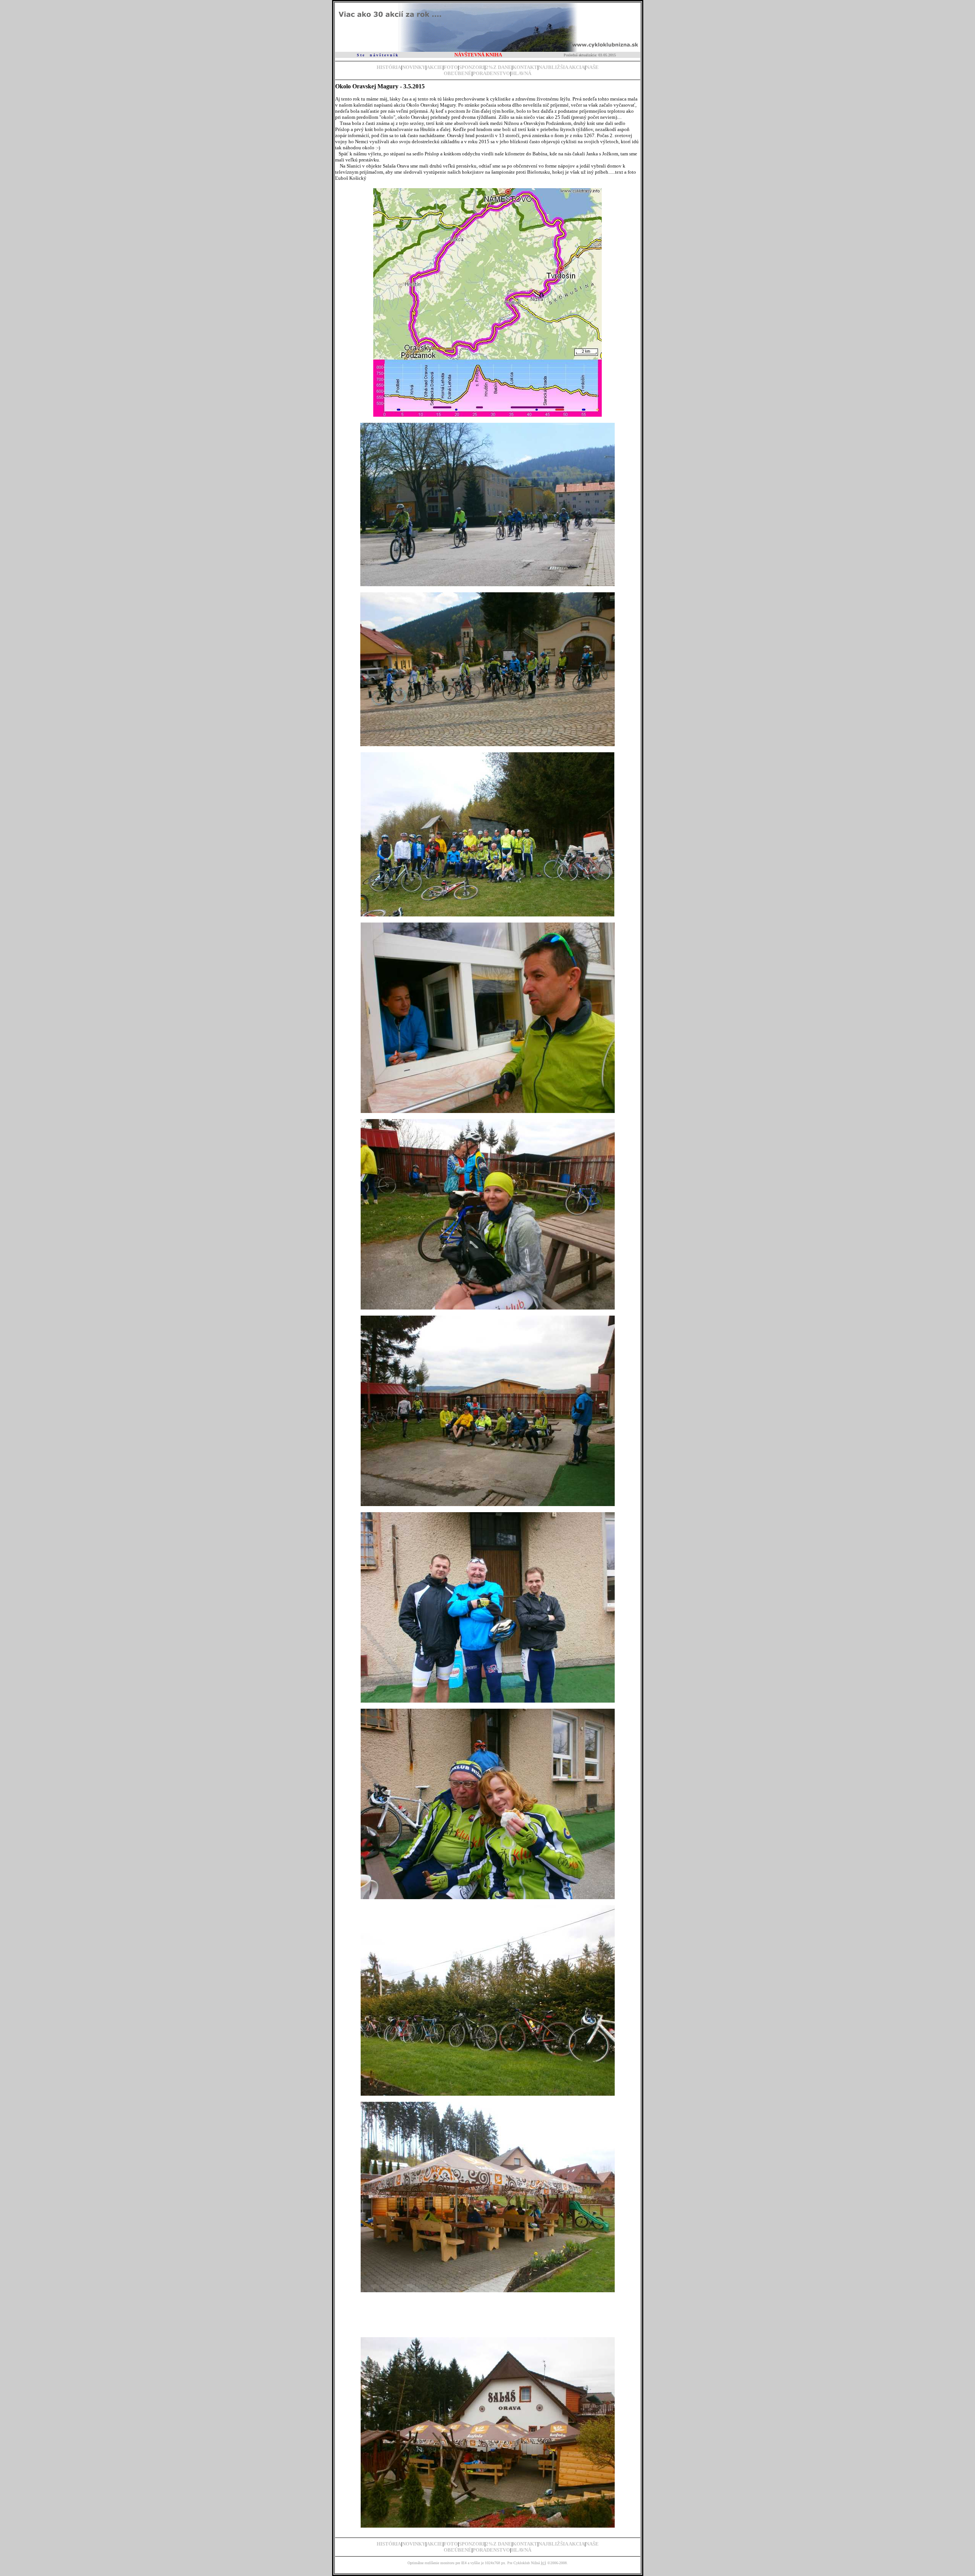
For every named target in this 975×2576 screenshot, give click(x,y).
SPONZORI (472, 67)
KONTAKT (525, 67)
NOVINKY (414, 67)
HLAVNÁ (521, 73)
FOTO (451, 67)
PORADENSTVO (491, 73)
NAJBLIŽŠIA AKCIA (562, 67)
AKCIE (435, 67)
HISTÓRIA (389, 67)
